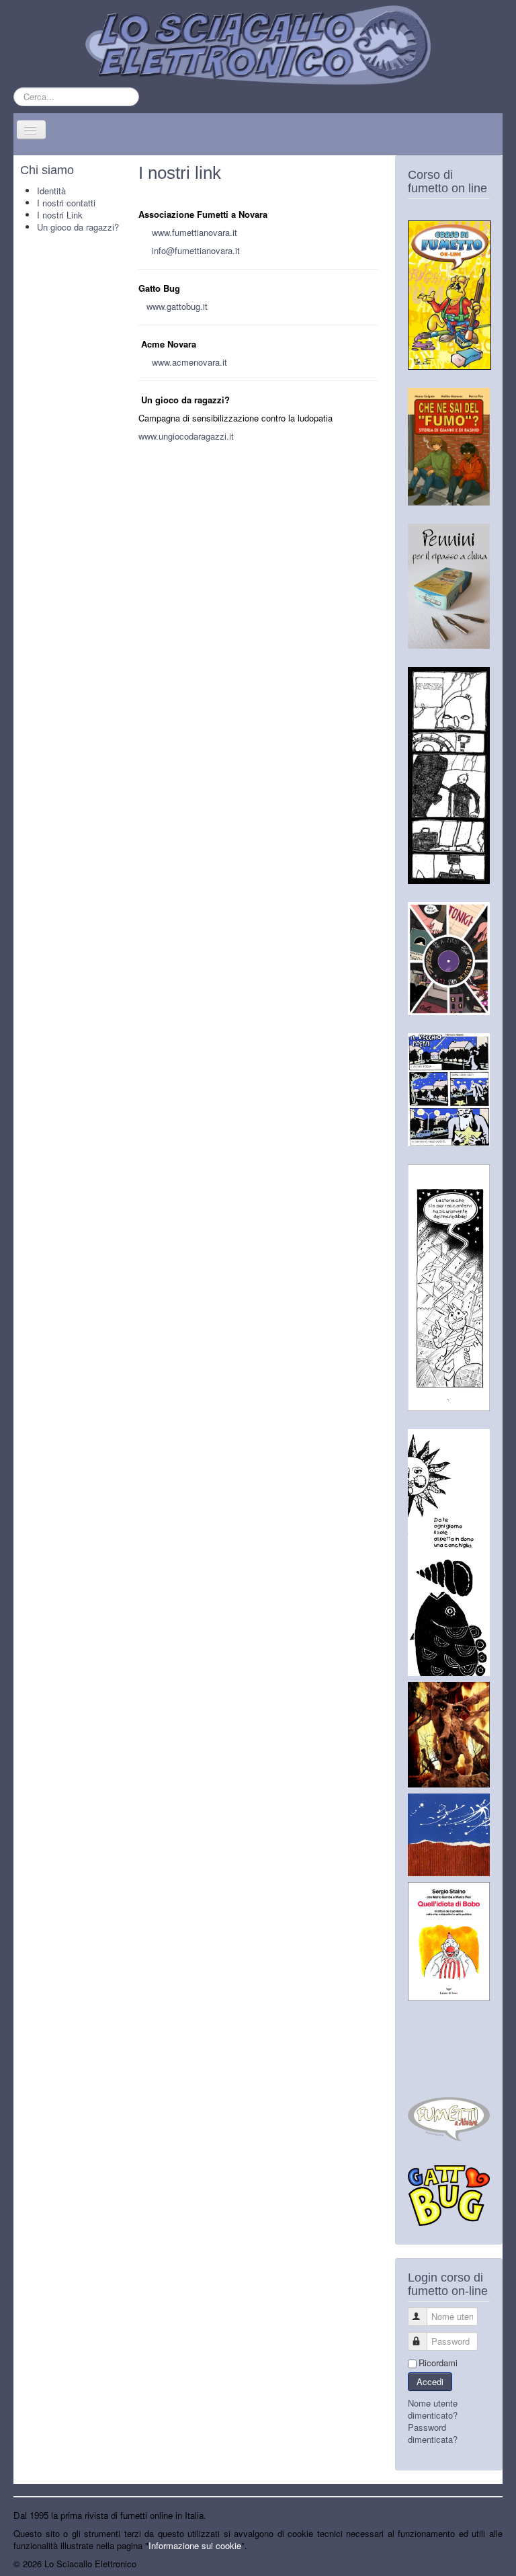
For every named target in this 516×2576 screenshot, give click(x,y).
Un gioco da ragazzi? (78, 227)
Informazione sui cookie (195, 2545)
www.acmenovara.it (189, 362)
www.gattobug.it (177, 306)
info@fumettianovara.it (196, 250)
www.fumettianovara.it (195, 232)
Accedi (430, 2381)
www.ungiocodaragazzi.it (186, 436)
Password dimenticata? (433, 2433)
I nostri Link (60, 215)
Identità (51, 191)
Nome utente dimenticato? (433, 2409)
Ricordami (438, 2363)
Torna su (486, 2564)
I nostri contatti (66, 203)
